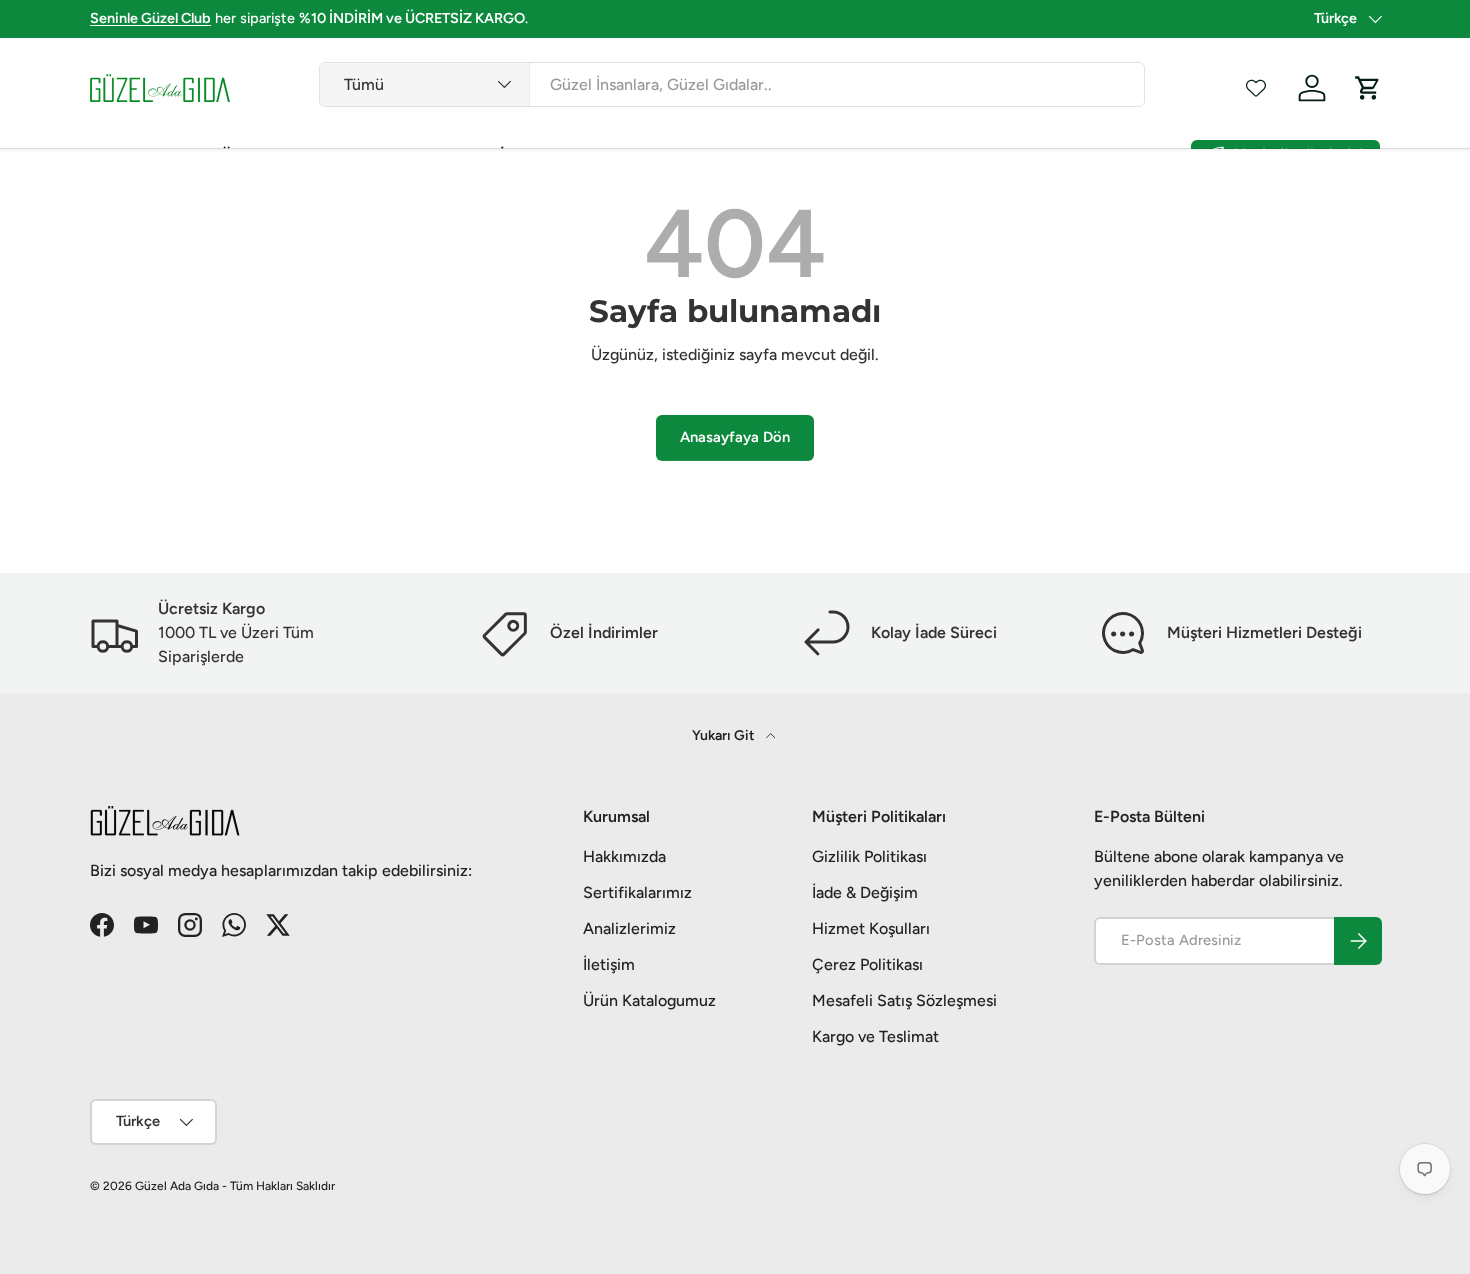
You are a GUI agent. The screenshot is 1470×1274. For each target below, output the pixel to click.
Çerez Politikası (867, 964)
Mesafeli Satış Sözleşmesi (904, 1000)
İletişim (609, 964)
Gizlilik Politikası (869, 856)
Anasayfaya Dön (735, 437)
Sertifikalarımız (637, 892)
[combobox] (732, 84)
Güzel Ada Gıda (177, 1186)
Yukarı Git (725, 735)
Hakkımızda (624, 856)
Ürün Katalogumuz (649, 1000)
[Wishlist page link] (1256, 88)
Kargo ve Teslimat (875, 1036)
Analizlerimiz (629, 928)
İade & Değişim (865, 892)
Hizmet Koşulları (871, 928)
